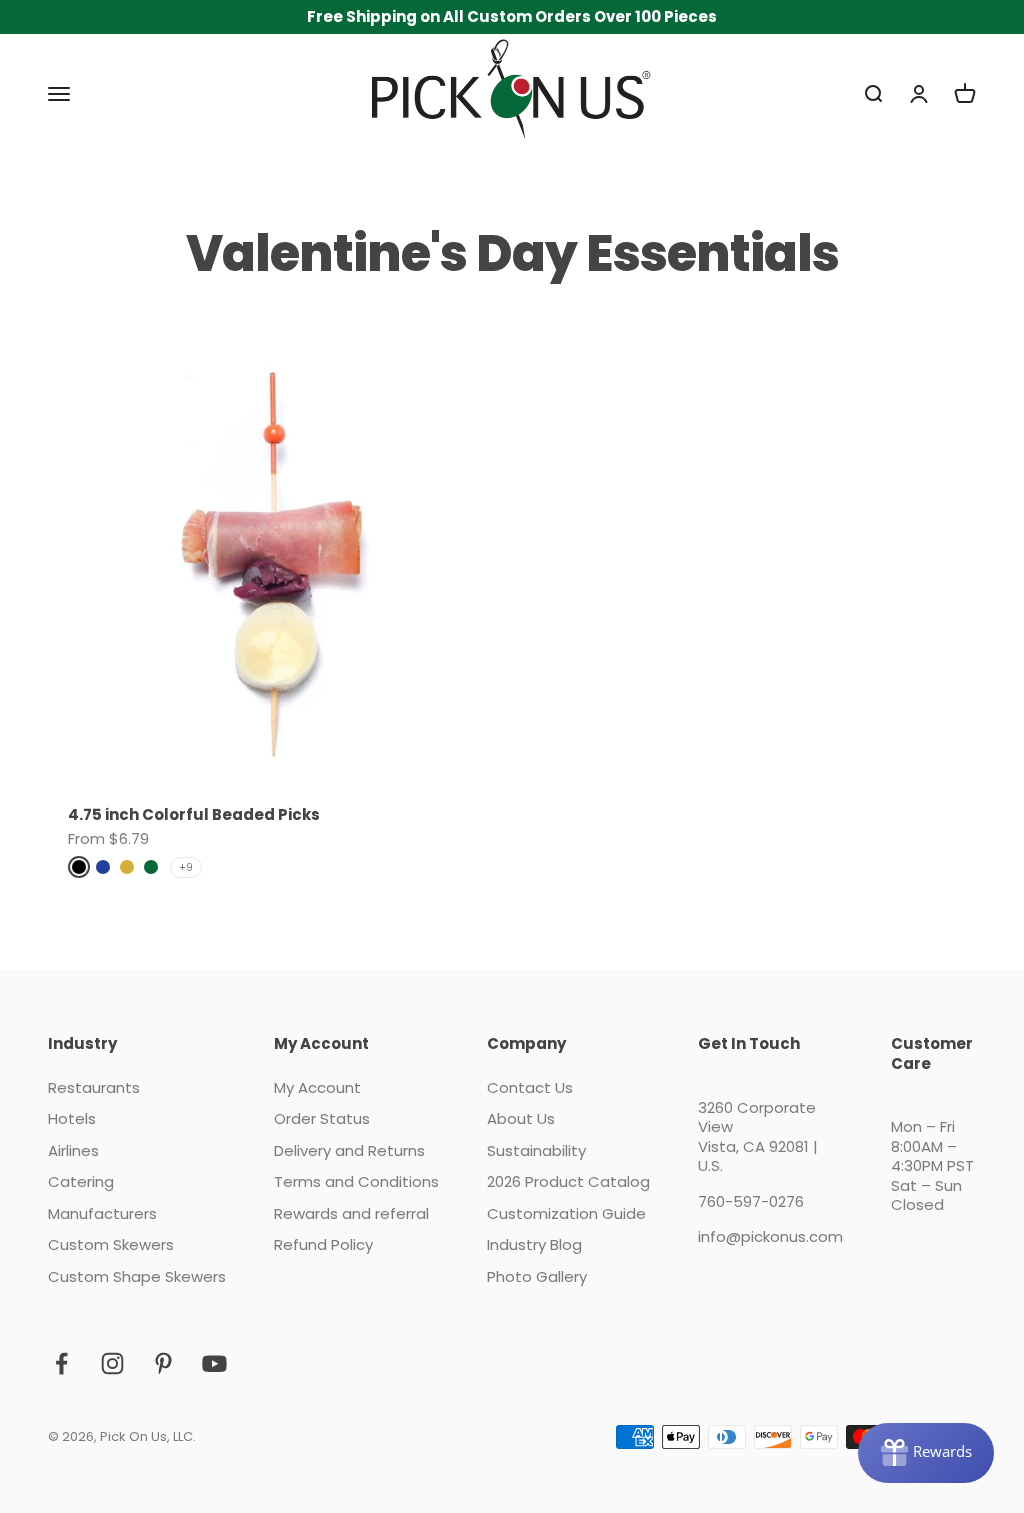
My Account (317, 1088)
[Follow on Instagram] (112, 1363)
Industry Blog (534, 1245)
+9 (186, 867)
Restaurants (94, 1088)
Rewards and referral (351, 1214)
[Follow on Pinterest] (163, 1363)
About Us (521, 1119)
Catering (81, 1182)
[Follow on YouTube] (214, 1363)
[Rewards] (926, 1453)
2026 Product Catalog (568, 1182)
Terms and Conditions (356, 1182)
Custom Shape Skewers (137, 1277)
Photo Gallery (537, 1277)
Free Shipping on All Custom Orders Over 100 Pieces (512, 16)
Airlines (73, 1151)
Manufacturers (102, 1214)
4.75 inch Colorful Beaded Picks (194, 814)
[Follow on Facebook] (61, 1363)
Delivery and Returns (349, 1151)
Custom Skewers (111, 1245)
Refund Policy (323, 1245)
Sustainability (536, 1151)
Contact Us (530, 1088)
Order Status (322, 1119)
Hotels (72, 1119)
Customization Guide (566, 1214)
